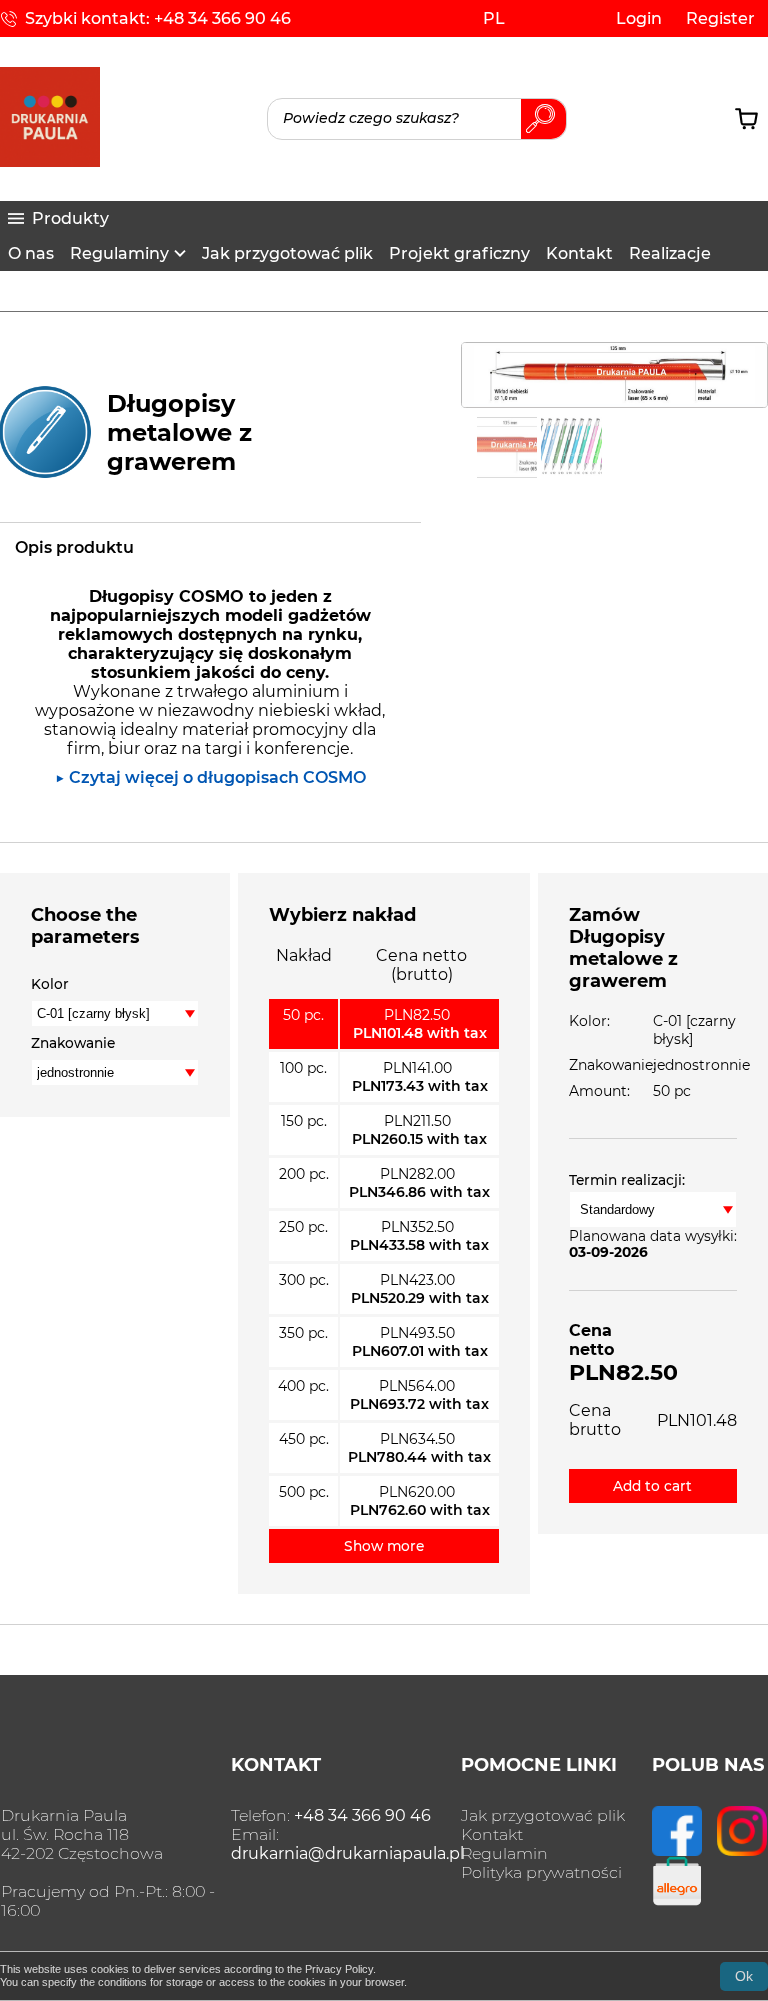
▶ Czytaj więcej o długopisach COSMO (210, 777)
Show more (384, 1546)
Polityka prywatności (541, 1872)
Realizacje (670, 253)
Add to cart (652, 1486)
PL (494, 18)
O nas (31, 253)
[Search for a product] (417, 119)
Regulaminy (119, 253)
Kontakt (579, 253)
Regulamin (504, 1853)
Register (720, 18)
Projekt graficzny (459, 253)
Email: (347, 1844)
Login (639, 18)
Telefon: (331, 1815)
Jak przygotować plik (287, 253)
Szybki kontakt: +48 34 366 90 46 (158, 18)
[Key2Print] (50, 161)
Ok (744, 1976)
